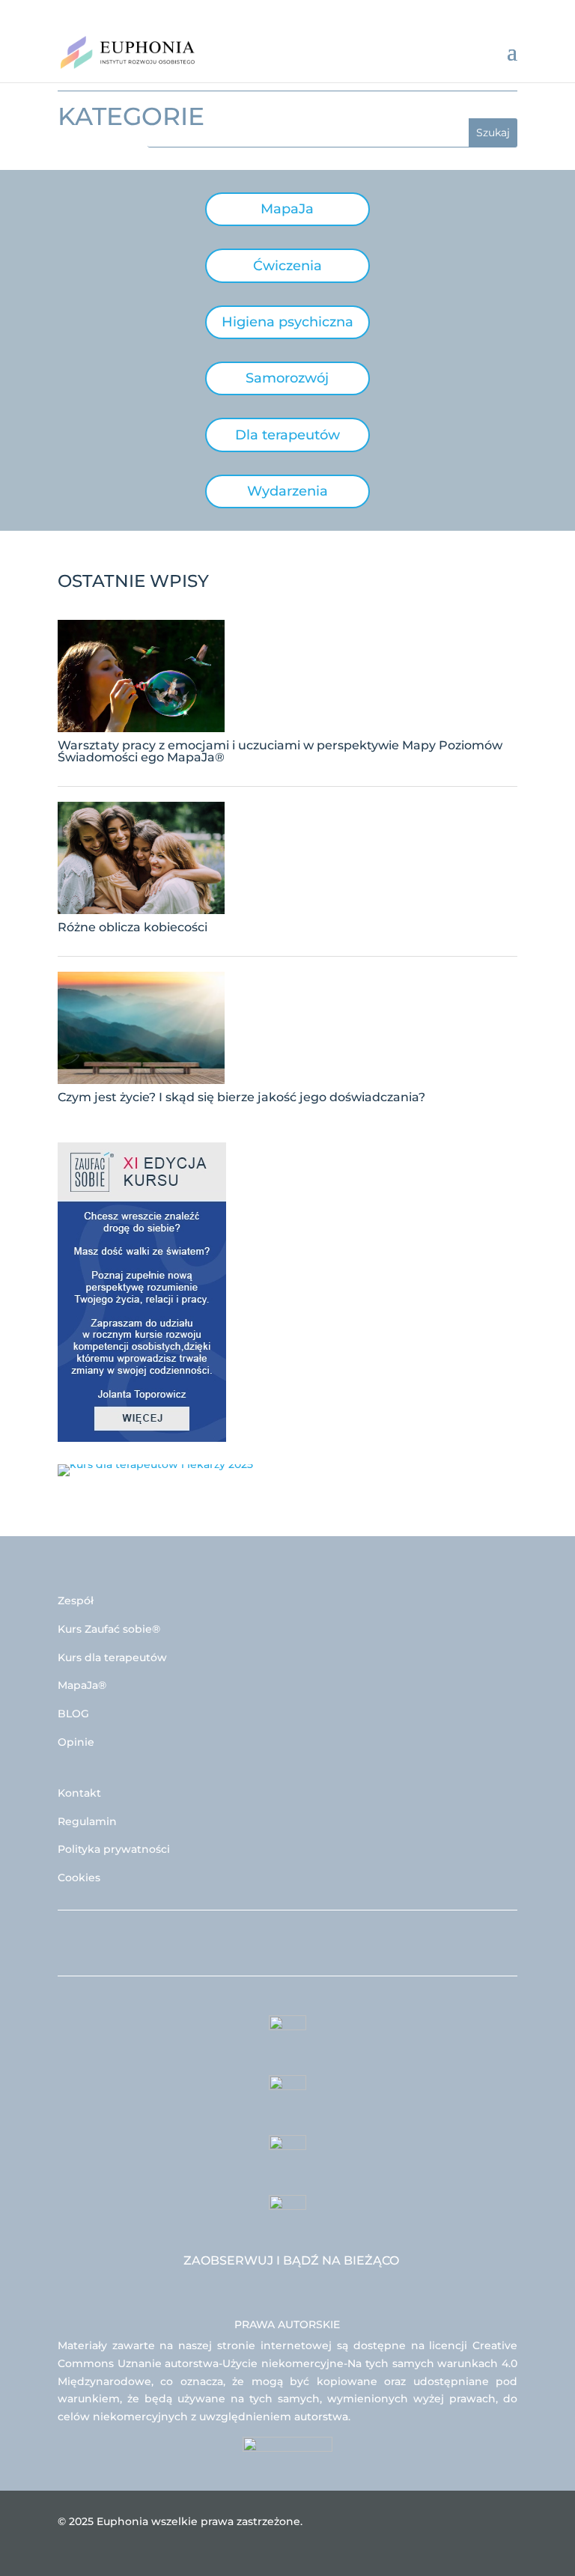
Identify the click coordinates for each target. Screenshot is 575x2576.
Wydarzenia (287, 491)
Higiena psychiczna (287, 322)
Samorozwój (287, 378)
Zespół (76, 1601)
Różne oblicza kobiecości (133, 927)
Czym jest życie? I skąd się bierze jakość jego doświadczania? (241, 1097)
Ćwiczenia (287, 266)
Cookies (79, 1878)
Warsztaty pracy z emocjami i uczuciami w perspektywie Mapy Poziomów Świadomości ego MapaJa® (280, 751)
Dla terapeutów (287, 435)
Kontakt (79, 1793)
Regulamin (87, 1821)
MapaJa (287, 209)
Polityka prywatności (114, 1849)
